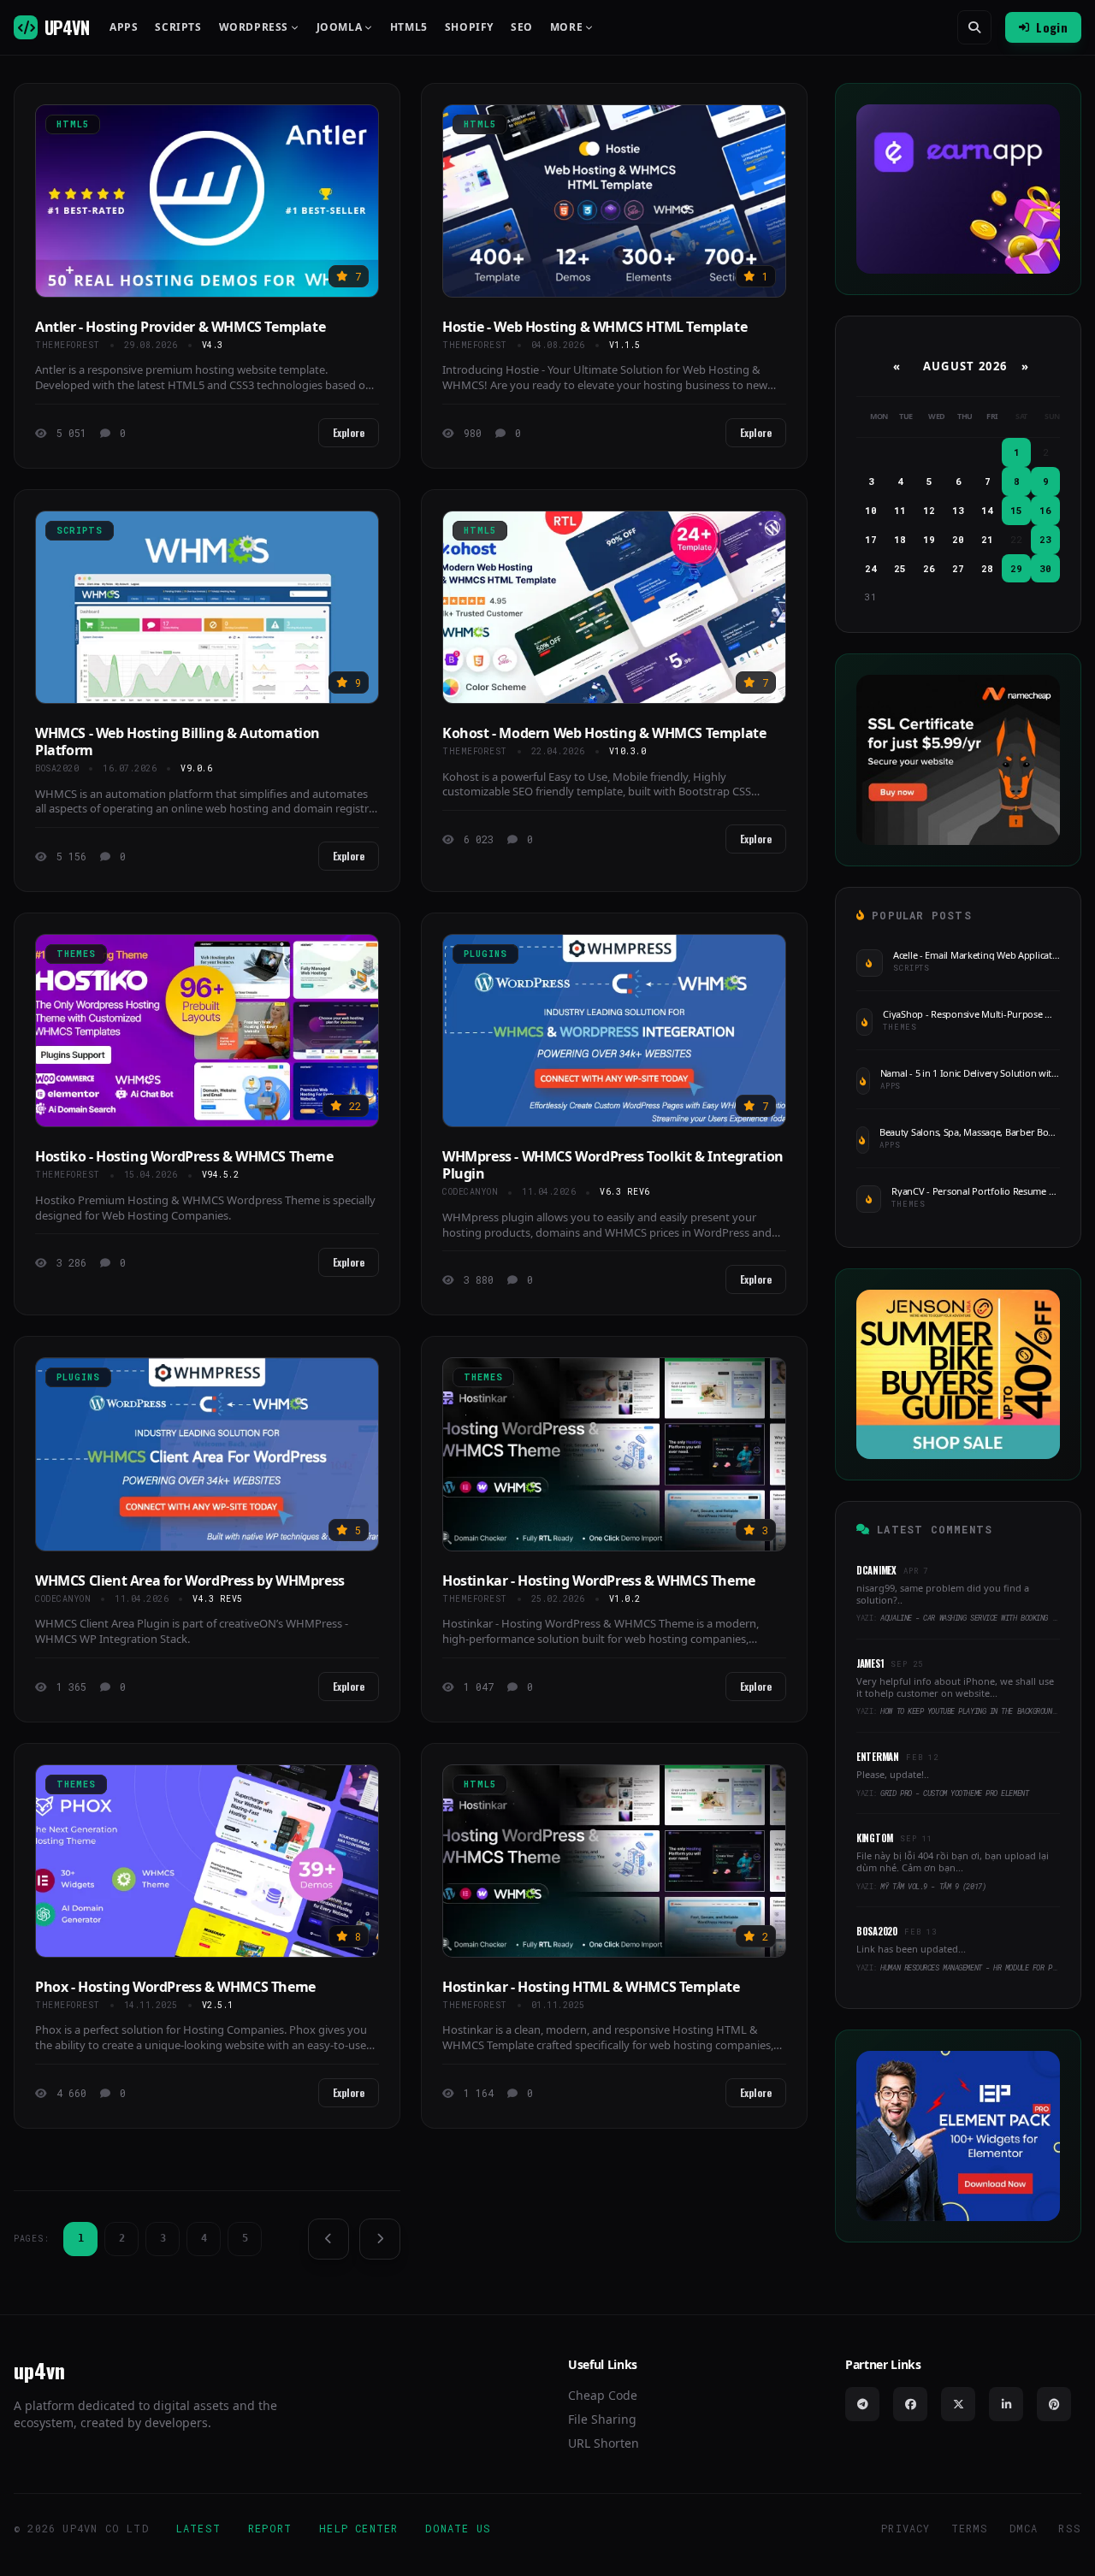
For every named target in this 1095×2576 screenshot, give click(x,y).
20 (958, 539)
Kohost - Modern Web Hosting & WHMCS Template (604, 733)
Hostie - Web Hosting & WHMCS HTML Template (595, 327)
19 (929, 539)
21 (987, 539)
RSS (1070, 2528)
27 (958, 568)
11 (900, 510)
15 (1016, 510)
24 (871, 568)
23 (1045, 539)
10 (871, 510)
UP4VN (67, 27)
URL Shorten (604, 2443)
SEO (522, 27)
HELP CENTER (358, 2528)
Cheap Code (603, 2395)
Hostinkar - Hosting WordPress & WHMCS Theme (599, 1580)
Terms (970, 2528)
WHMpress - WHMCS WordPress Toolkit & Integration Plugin (613, 1165)
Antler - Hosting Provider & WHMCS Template (180, 327)
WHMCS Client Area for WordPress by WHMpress (190, 1580)
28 (987, 568)
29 (1016, 568)
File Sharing (602, 2419)
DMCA (1024, 2528)
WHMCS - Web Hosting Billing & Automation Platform (178, 741)
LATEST (198, 2528)
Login (1052, 27)
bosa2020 (57, 768)
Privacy (906, 2528)
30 (1045, 568)
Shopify (469, 27)
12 (929, 510)
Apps (124, 27)
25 (900, 568)
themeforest (68, 345)
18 (900, 539)
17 (871, 539)
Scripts (178, 27)
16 (1045, 510)
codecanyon (470, 1192)
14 (987, 510)
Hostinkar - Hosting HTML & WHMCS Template (591, 1987)
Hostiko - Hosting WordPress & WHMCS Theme (184, 1156)
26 (929, 568)
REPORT (270, 2528)
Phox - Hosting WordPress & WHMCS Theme (175, 1987)
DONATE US (458, 2528)
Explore (349, 432)
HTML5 (409, 27)
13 (958, 510)
